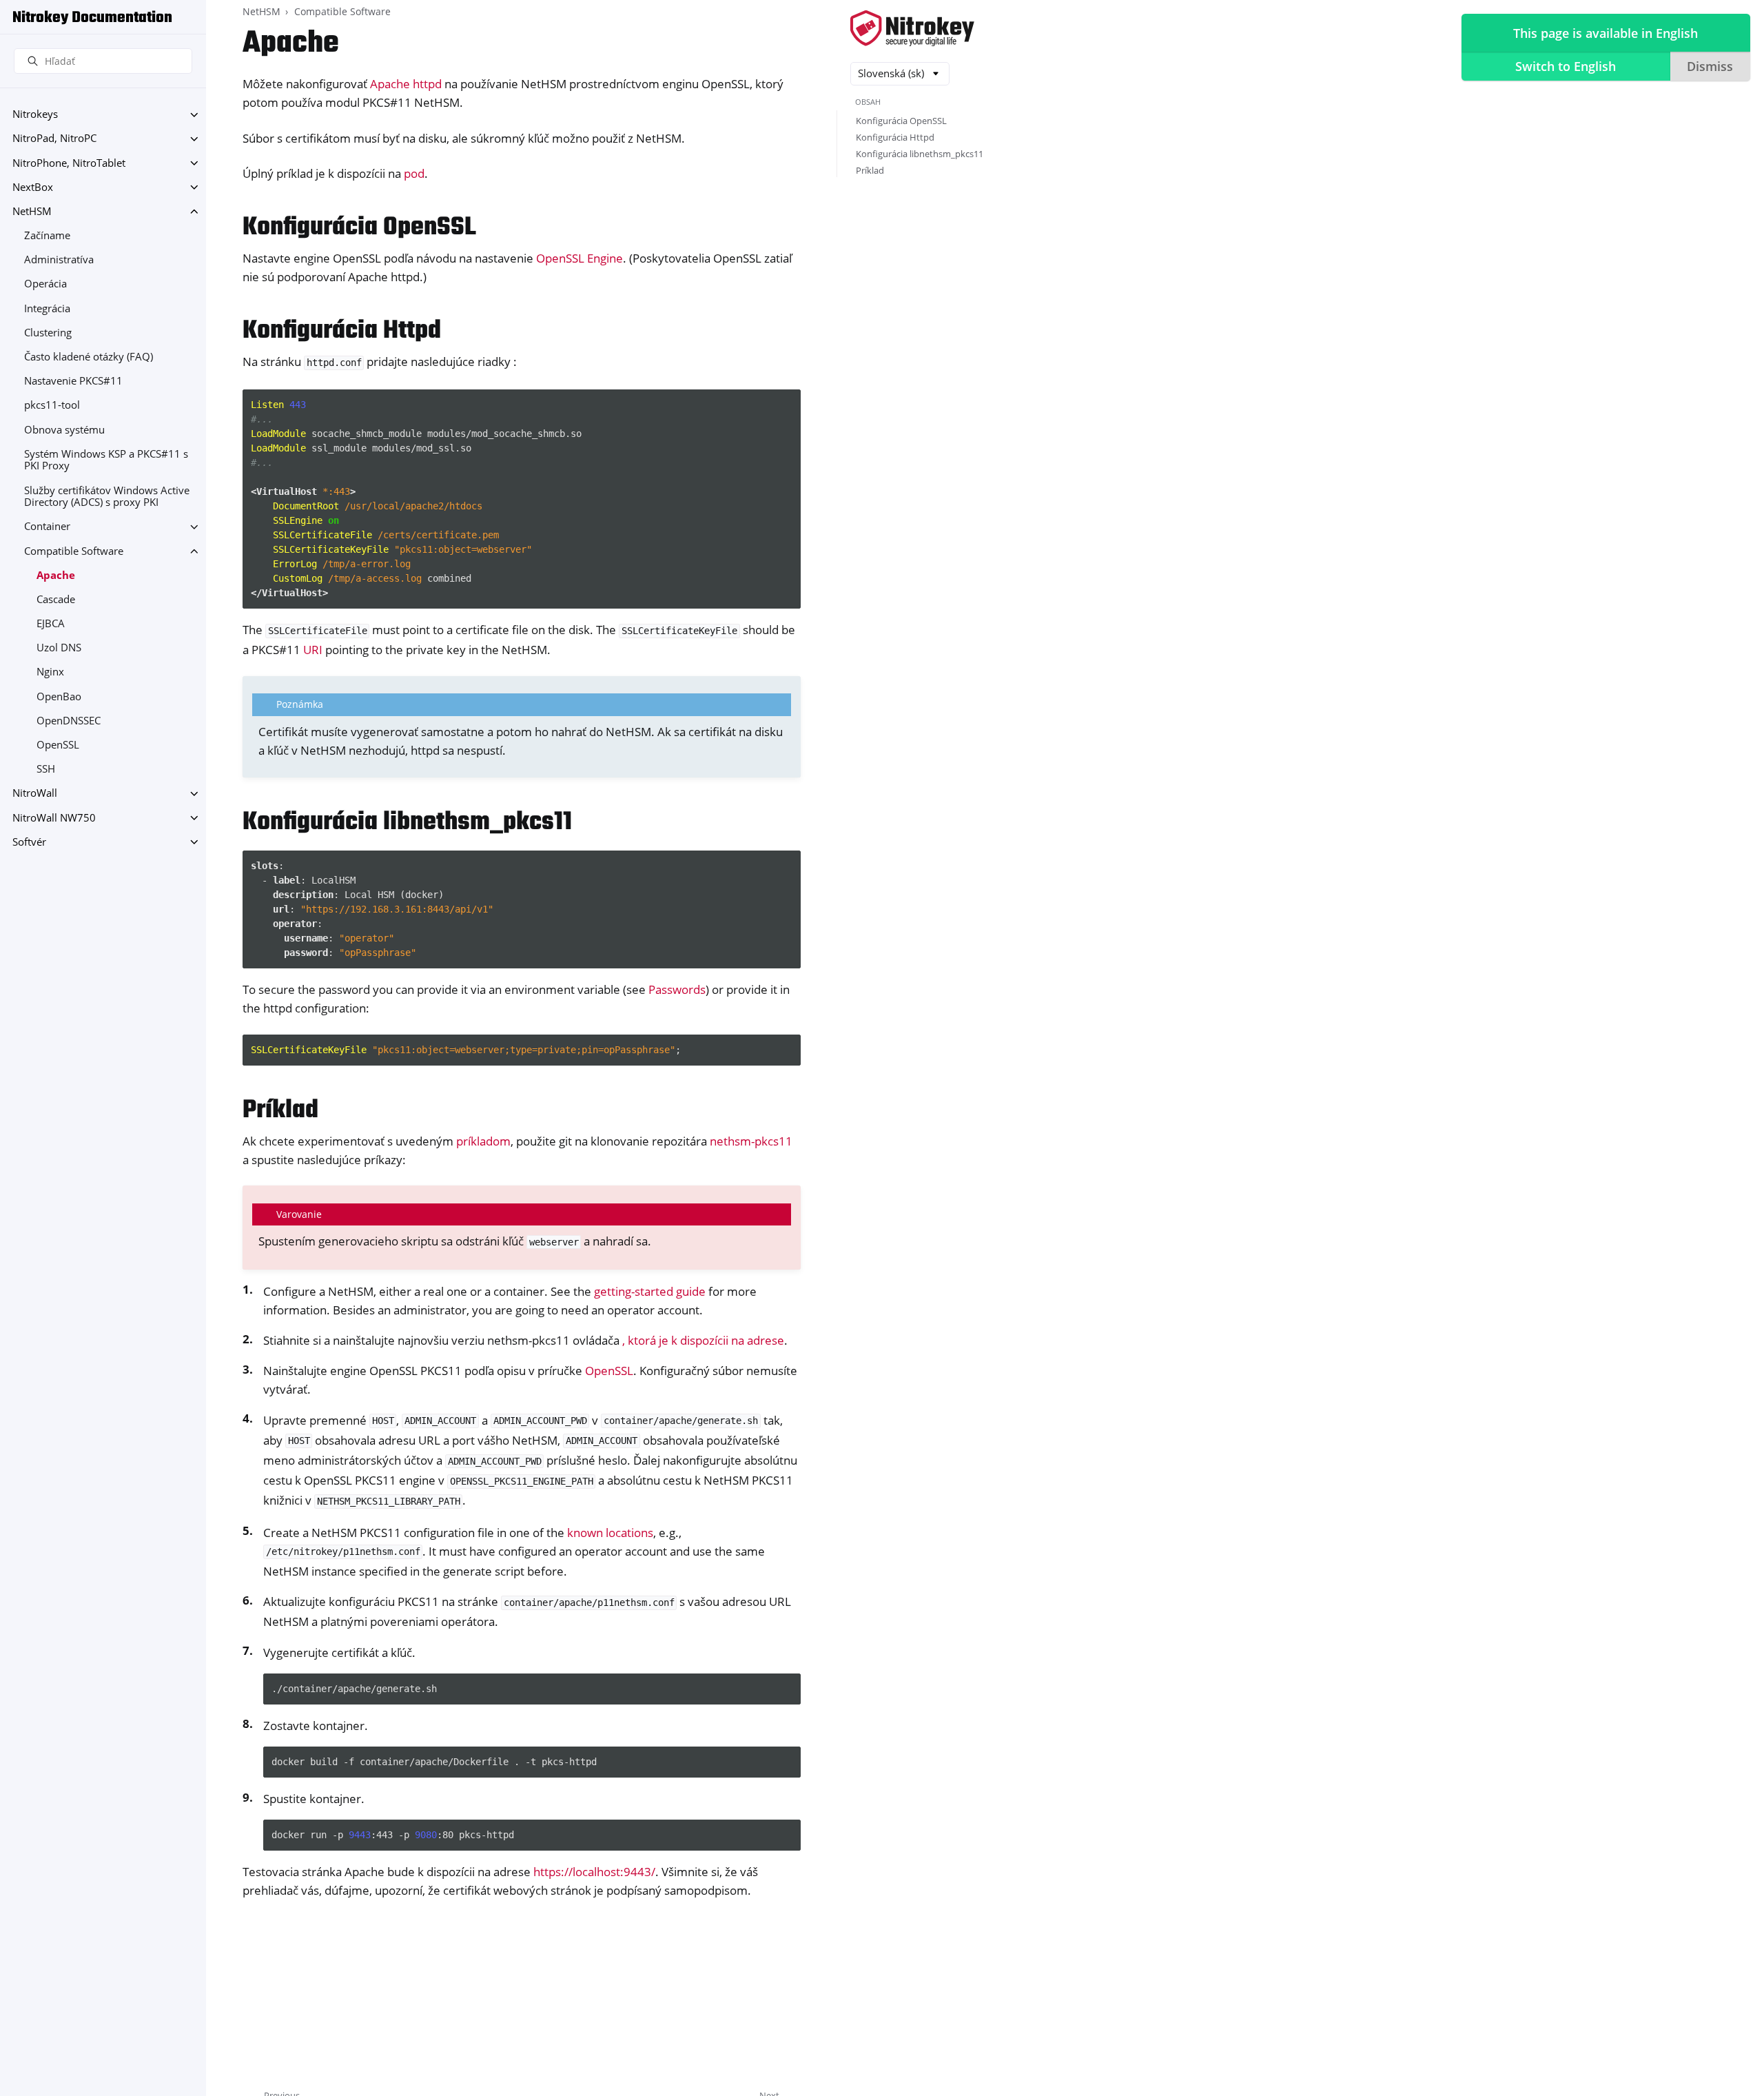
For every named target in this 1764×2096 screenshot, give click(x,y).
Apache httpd (406, 84)
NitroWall (35, 794)
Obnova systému (64, 430)
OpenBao (59, 696)
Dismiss (1710, 66)
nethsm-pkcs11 (751, 1141)
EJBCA (51, 623)
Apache (56, 575)
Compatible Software (74, 551)
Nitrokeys (35, 115)
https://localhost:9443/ (594, 1872)
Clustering (48, 333)
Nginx (50, 672)
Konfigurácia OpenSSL (901, 121)
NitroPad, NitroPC (54, 139)
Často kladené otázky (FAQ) (89, 357)
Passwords (677, 989)
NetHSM (32, 211)
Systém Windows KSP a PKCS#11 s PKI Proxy (106, 460)
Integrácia (47, 308)
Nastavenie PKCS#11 (73, 381)
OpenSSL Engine (580, 258)
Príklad (870, 170)
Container (47, 527)
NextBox (33, 187)
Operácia (45, 284)
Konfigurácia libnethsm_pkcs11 (920, 154)
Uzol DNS (59, 648)
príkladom (483, 1141)
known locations (610, 1533)
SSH (46, 770)
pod (414, 173)
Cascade (56, 599)
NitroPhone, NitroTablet (69, 163)
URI (313, 650)
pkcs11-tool (52, 406)
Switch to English (1566, 66)
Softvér (29, 842)
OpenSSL (58, 745)
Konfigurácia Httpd (895, 137)
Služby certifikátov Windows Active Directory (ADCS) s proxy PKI (107, 497)
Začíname (47, 235)
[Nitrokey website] (912, 29)
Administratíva (59, 260)
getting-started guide (650, 1291)
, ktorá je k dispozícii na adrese (703, 1340)
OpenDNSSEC (69, 721)
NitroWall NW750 (54, 818)
